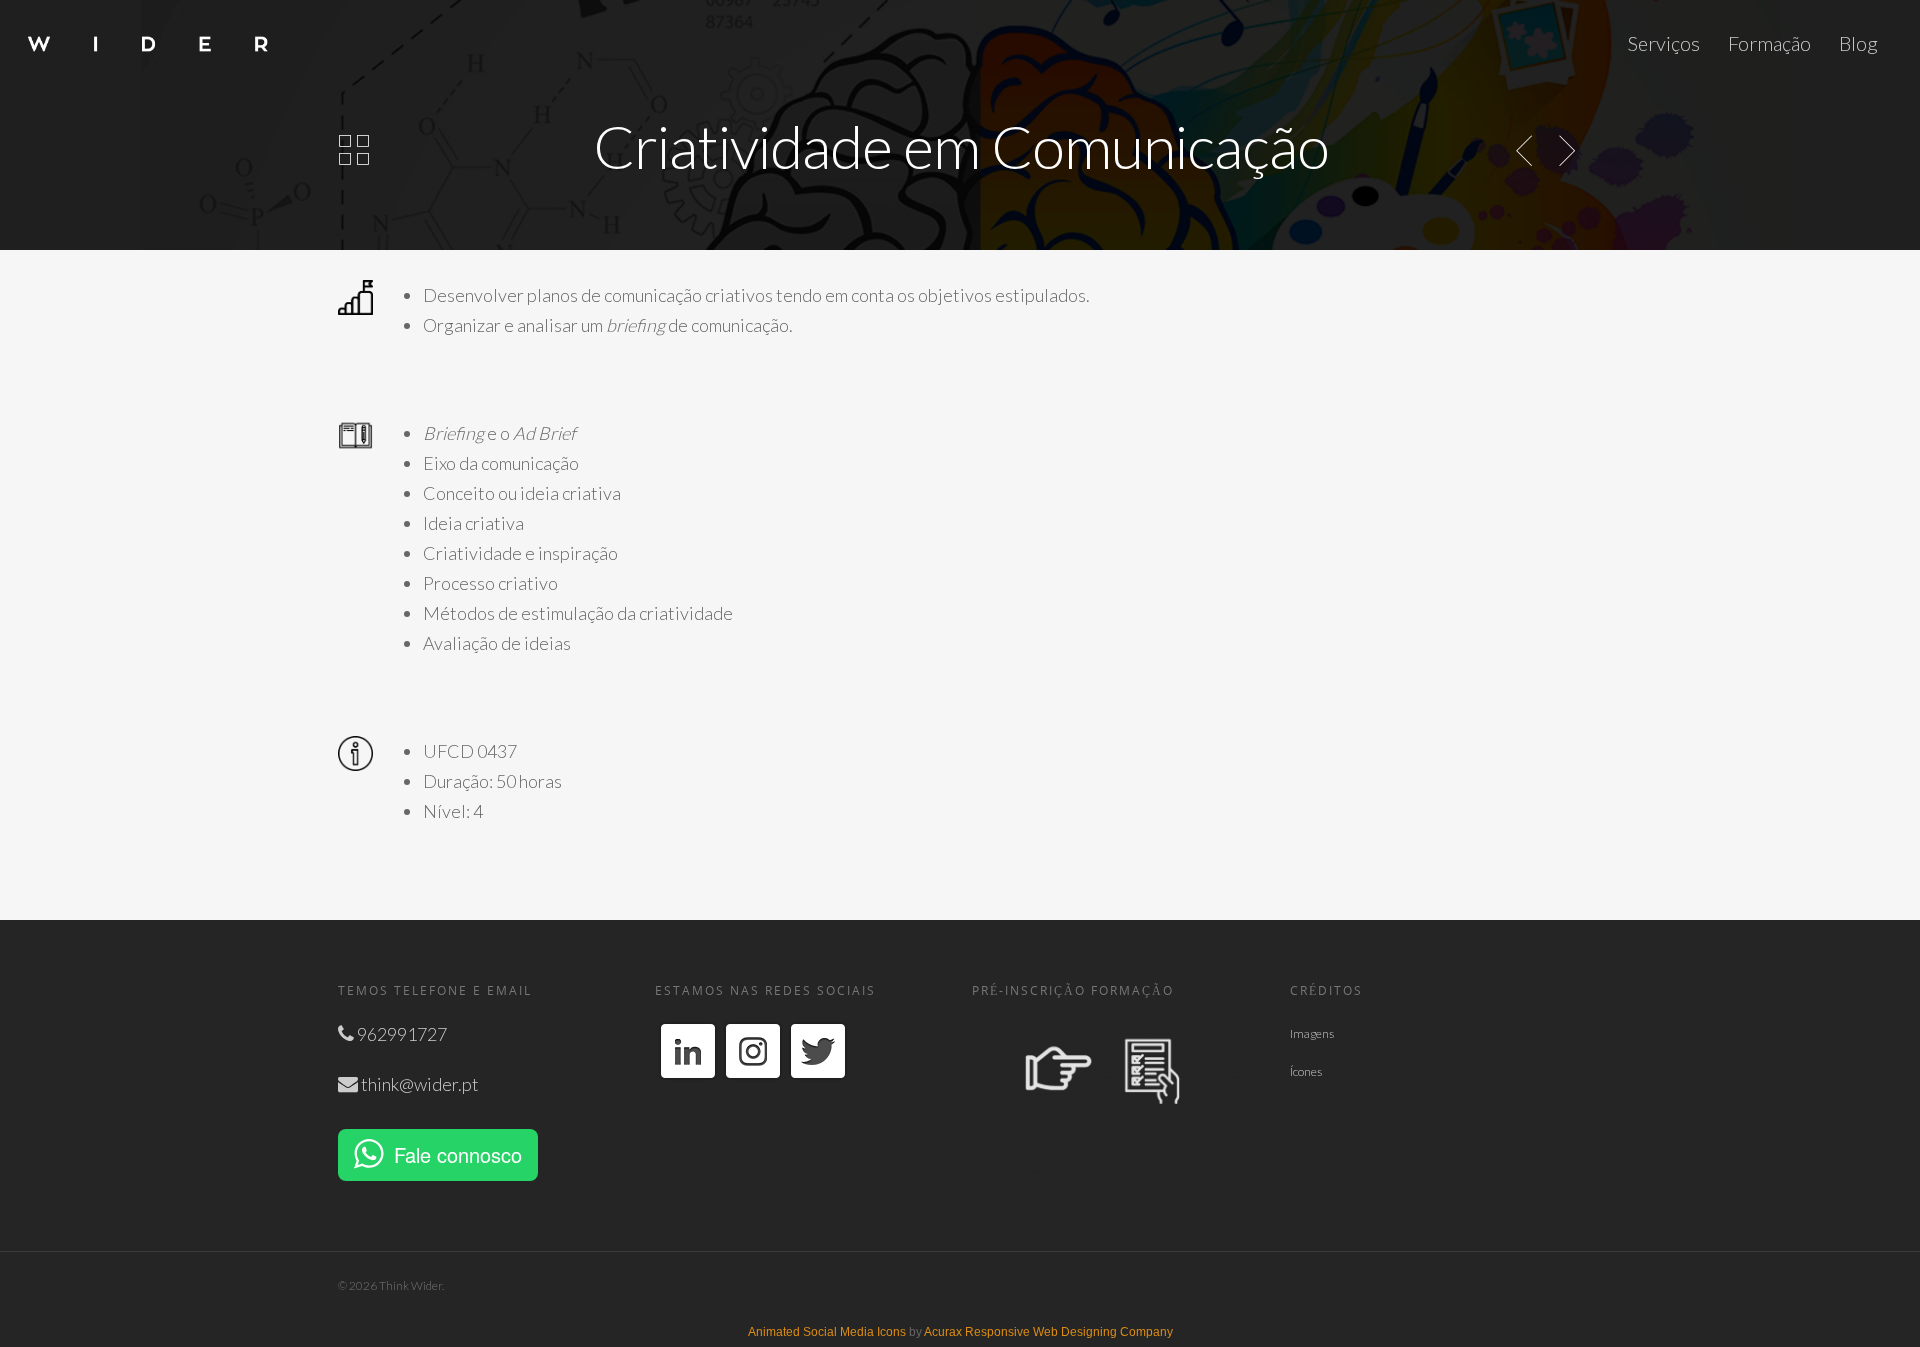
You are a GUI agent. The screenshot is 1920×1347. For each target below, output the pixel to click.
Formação (1769, 43)
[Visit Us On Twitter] (817, 1091)
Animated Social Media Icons (827, 1332)
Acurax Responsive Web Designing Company (1048, 1332)
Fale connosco (458, 1154)
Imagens (1312, 1033)
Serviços (1664, 43)
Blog (1858, 43)
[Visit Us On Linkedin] (687, 1091)
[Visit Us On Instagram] (752, 1091)
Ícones (1306, 1071)
